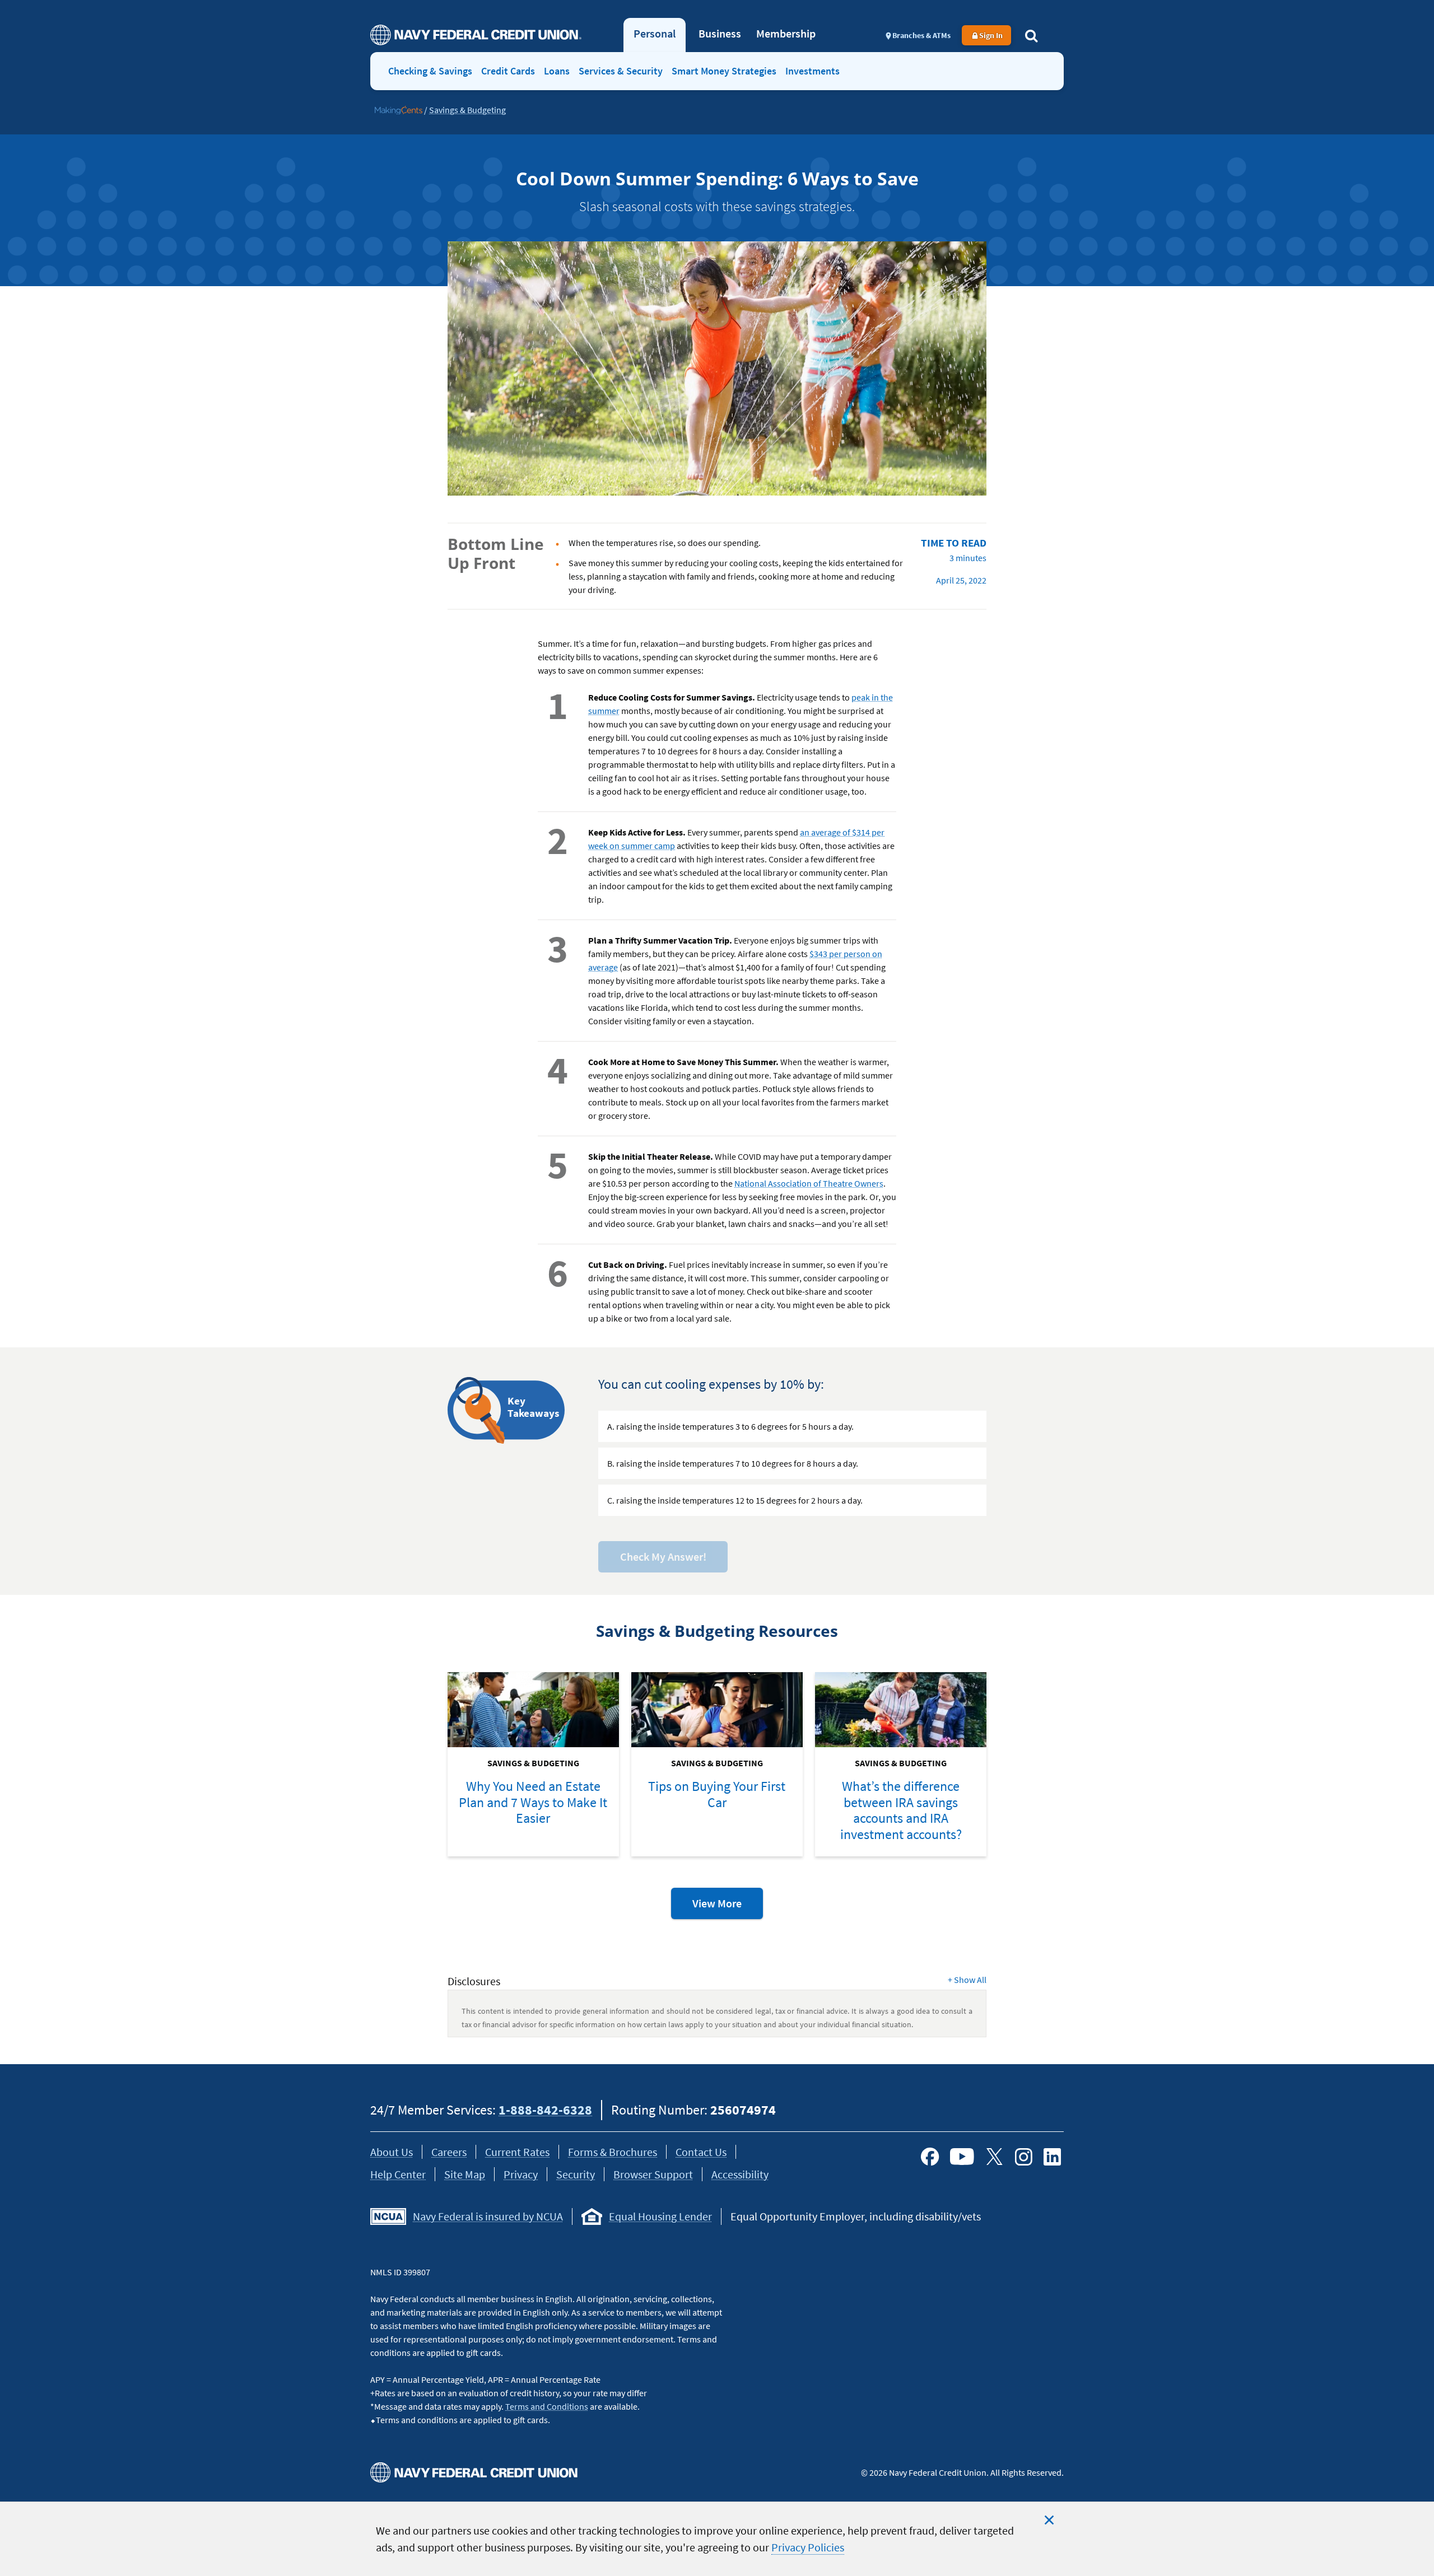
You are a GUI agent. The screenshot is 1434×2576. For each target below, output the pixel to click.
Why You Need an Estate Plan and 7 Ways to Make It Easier (533, 1802)
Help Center (398, 2174)
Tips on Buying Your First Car (717, 1794)
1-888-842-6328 (545, 2110)
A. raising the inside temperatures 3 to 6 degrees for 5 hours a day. (730, 1426)
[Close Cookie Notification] (1049, 2520)
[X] (994, 2157)
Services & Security (621, 71)
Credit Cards (508, 71)
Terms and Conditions (547, 2406)
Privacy (521, 2174)
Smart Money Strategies (724, 71)
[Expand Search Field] (1031, 35)
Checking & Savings (430, 71)
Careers (449, 2152)
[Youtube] (962, 2157)
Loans (557, 71)
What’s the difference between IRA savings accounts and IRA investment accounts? (901, 1810)
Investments (813, 71)
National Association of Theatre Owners (809, 1183)
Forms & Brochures (613, 2152)
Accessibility (740, 2174)
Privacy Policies (808, 2547)
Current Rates (517, 2152)
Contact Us (701, 2152)
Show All (967, 1980)
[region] (717, 2539)
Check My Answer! (663, 1557)
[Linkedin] (1053, 2157)
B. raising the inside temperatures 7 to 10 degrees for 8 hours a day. (733, 1463)
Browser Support (653, 2174)
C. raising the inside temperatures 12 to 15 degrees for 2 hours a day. (735, 1500)
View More (728, 1907)
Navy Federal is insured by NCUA (488, 2216)
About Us (392, 2152)
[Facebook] (930, 2157)
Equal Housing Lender (660, 2216)
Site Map (465, 2174)
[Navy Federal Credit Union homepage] (476, 35)
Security (576, 2174)
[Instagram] (1023, 2157)
